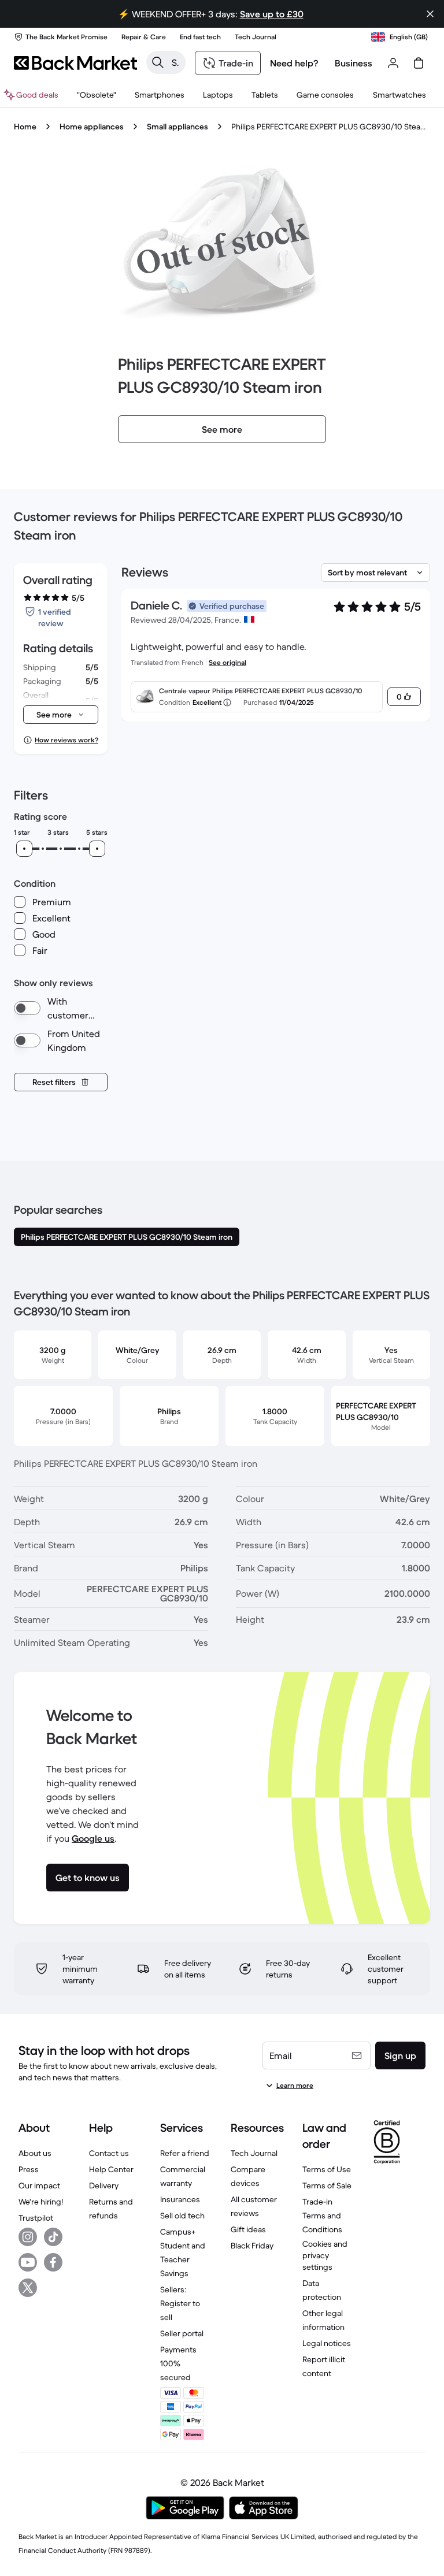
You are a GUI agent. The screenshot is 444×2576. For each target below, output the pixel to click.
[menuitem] (160, 95)
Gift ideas (248, 2229)
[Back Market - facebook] (53, 2262)
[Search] (158, 62)
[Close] (430, 14)
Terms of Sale (327, 2185)
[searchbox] (175, 62)
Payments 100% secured (178, 2363)
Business (354, 63)
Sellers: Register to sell (180, 2303)
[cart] (419, 63)
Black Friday (252, 2246)
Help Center (111, 2169)
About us (35, 2153)
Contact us (109, 2153)
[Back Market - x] (28, 2288)
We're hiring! (41, 2202)
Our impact (39, 2185)
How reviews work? (66, 740)
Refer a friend (185, 2153)
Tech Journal (254, 2153)
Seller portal (182, 2333)
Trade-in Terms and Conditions (322, 2216)
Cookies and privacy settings (325, 2255)
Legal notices (327, 2343)
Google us (93, 1838)
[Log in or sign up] (393, 63)
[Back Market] (75, 63)
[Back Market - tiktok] (53, 2237)
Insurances (180, 2199)
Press (29, 2169)
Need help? (294, 63)
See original (227, 662)
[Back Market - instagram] (28, 2237)
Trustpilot (36, 2218)
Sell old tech (182, 2216)
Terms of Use (327, 2169)
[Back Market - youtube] (28, 2262)
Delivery (104, 2185)
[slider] (24, 849)
